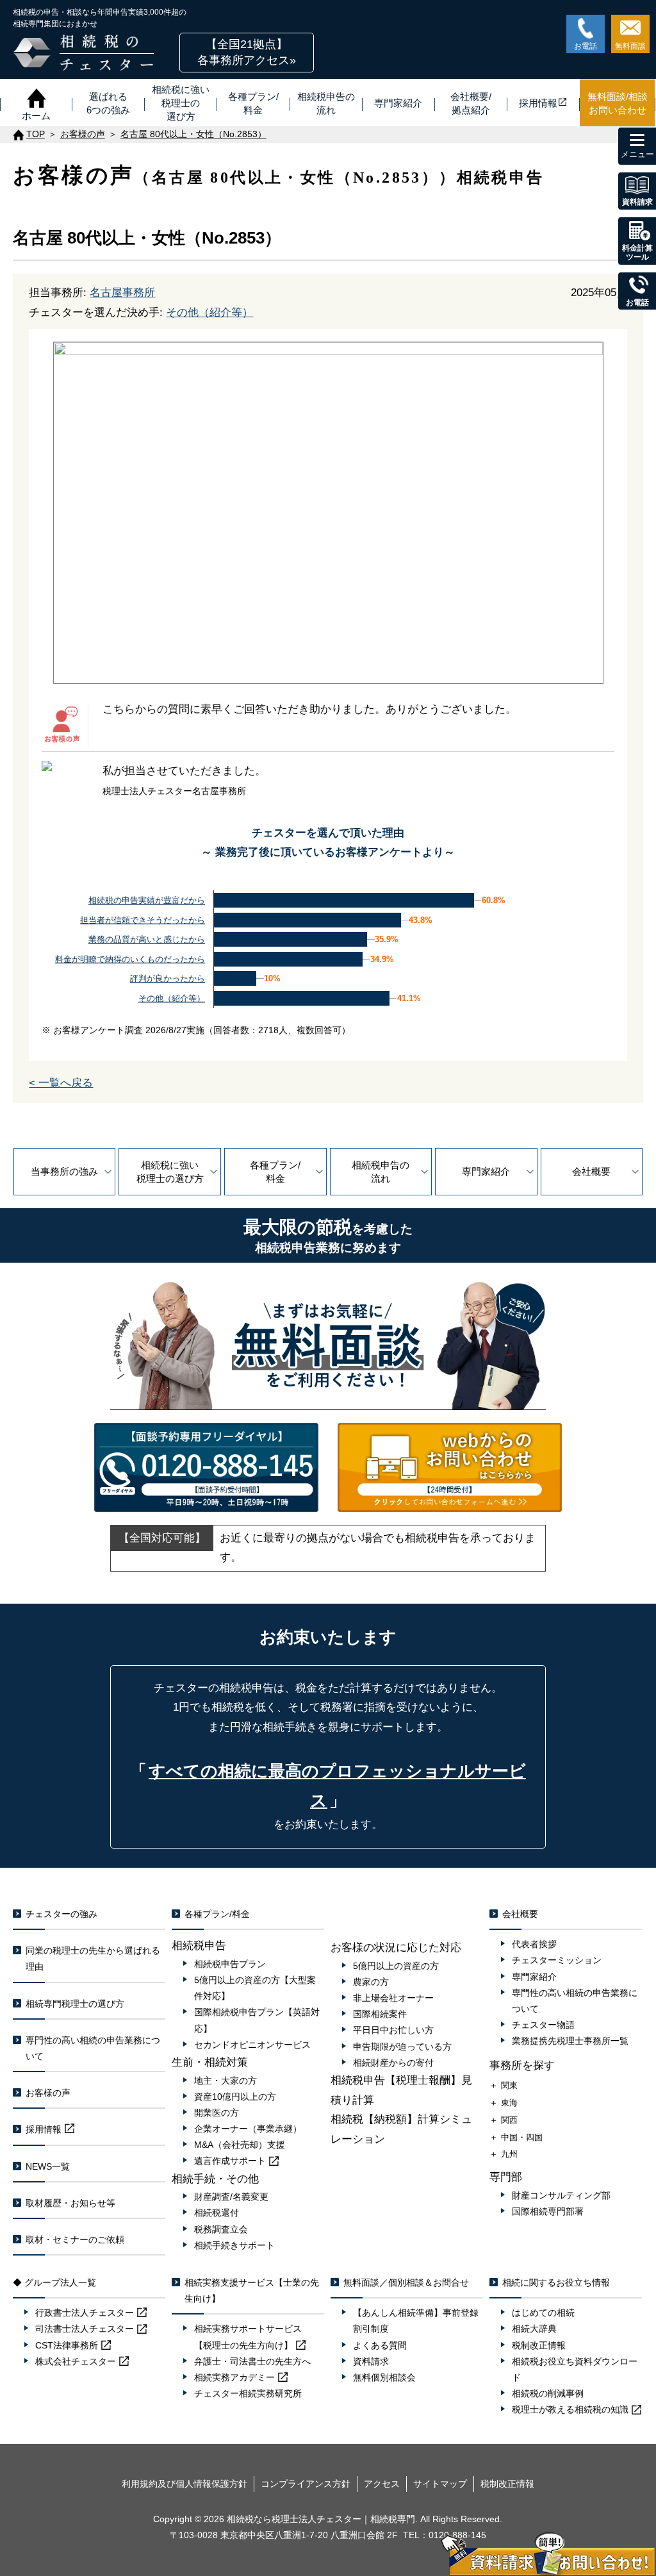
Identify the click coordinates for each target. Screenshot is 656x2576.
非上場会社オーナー (393, 1998)
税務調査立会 (221, 2229)
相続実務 (234, 2377)
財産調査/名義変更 (231, 2197)
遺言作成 (230, 2161)
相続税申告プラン (230, 1964)
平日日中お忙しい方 (393, 2030)
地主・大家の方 (225, 2081)
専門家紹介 (486, 1171)
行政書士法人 (85, 2313)
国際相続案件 (380, 2014)
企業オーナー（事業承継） (248, 2129)
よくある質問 (380, 2345)
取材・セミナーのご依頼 (75, 2239)
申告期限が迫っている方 (402, 2047)
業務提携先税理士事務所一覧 (570, 2041)
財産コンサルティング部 (561, 2195)
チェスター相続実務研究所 (248, 2393)
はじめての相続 (543, 2313)
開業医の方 (217, 2113)
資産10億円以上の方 (235, 2097)
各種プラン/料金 (275, 1172)
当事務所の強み (64, 1171)
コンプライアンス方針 (306, 2484)
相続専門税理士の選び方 (75, 2004)
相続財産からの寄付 (393, 2063)
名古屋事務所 (122, 293)
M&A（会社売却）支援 (240, 2145)
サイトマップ (440, 2484)
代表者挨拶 (534, 1944)
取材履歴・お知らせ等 (70, 2203)
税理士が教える (570, 2409)
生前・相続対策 (210, 2062)
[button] (247, 53)
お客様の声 (48, 2093)
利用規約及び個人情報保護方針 (184, 2484)
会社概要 (591, 1171)
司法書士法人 (85, 2329)
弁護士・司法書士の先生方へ (252, 2361)
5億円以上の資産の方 (396, 1966)
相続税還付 (217, 2213)
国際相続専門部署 (548, 2211)
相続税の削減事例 (548, 2393)
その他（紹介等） (209, 312)
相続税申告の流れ (381, 1172)
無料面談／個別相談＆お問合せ (406, 2282)
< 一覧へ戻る (61, 1083)
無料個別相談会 (384, 2377)
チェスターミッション (557, 1960)
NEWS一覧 (48, 2166)
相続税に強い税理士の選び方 (170, 1172)
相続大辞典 (534, 2329)
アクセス (382, 2484)
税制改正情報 (539, 2345)
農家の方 (371, 1982)
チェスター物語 (543, 2025)
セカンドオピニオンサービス (252, 2045)
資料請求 (371, 2361)
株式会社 (76, 2361)
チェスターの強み (61, 1914)
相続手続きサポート (234, 2245)
